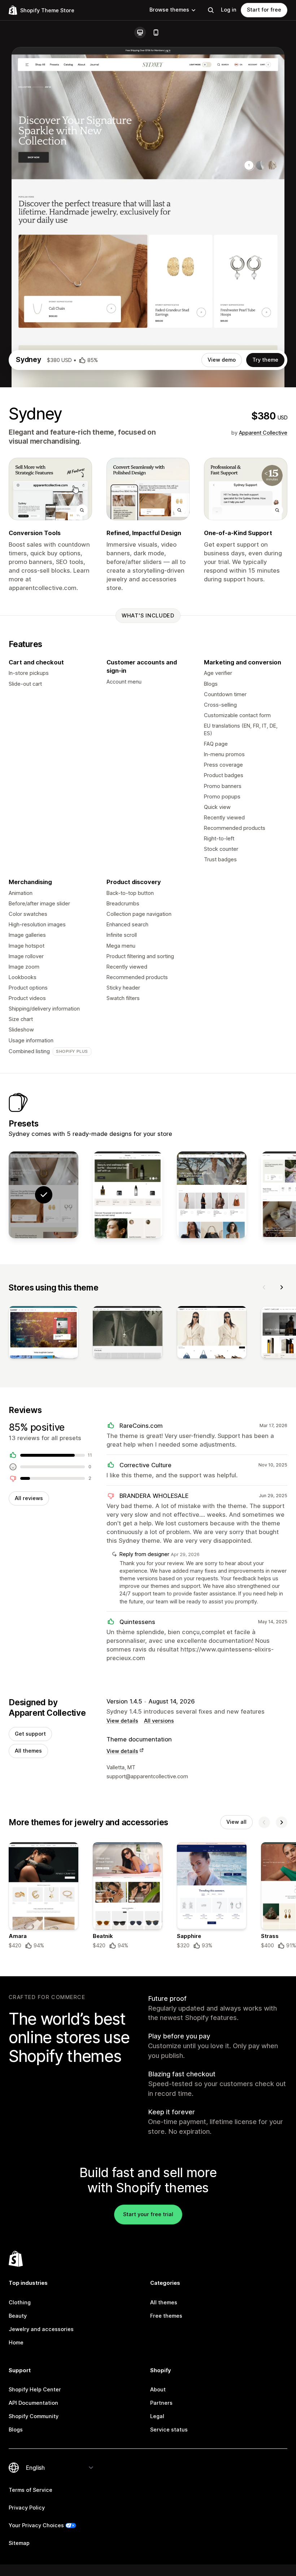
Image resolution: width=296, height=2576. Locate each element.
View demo (222, 360)
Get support (30, 1734)
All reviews (29, 1498)
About (158, 2390)
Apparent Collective (263, 433)
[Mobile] (156, 33)
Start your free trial (148, 2214)
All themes (28, 1751)
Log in (229, 10)
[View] (43, 1334)
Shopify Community (34, 2416)
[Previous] (264, 1287)
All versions (159, 1721)
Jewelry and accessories (41, 2329)
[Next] (282, 1287)
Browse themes (169, 10)
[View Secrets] (128, 1195)
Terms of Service (31, 2490)
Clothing (20, 2303)
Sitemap (19, 2543)
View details (122, 1721)
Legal (157, 2416)
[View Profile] (212, 1195)
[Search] (211, 10)
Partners (161, 2403)
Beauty (18, 2316)
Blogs (16, 2430)
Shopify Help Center (35, 2390)
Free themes (166, 2316)
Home (16, 2343)
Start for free (264, 10)
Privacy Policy (27, 2508)
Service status (169, 2430)
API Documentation (33, 2403)
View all (236, 1822)
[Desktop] (140, 33)
